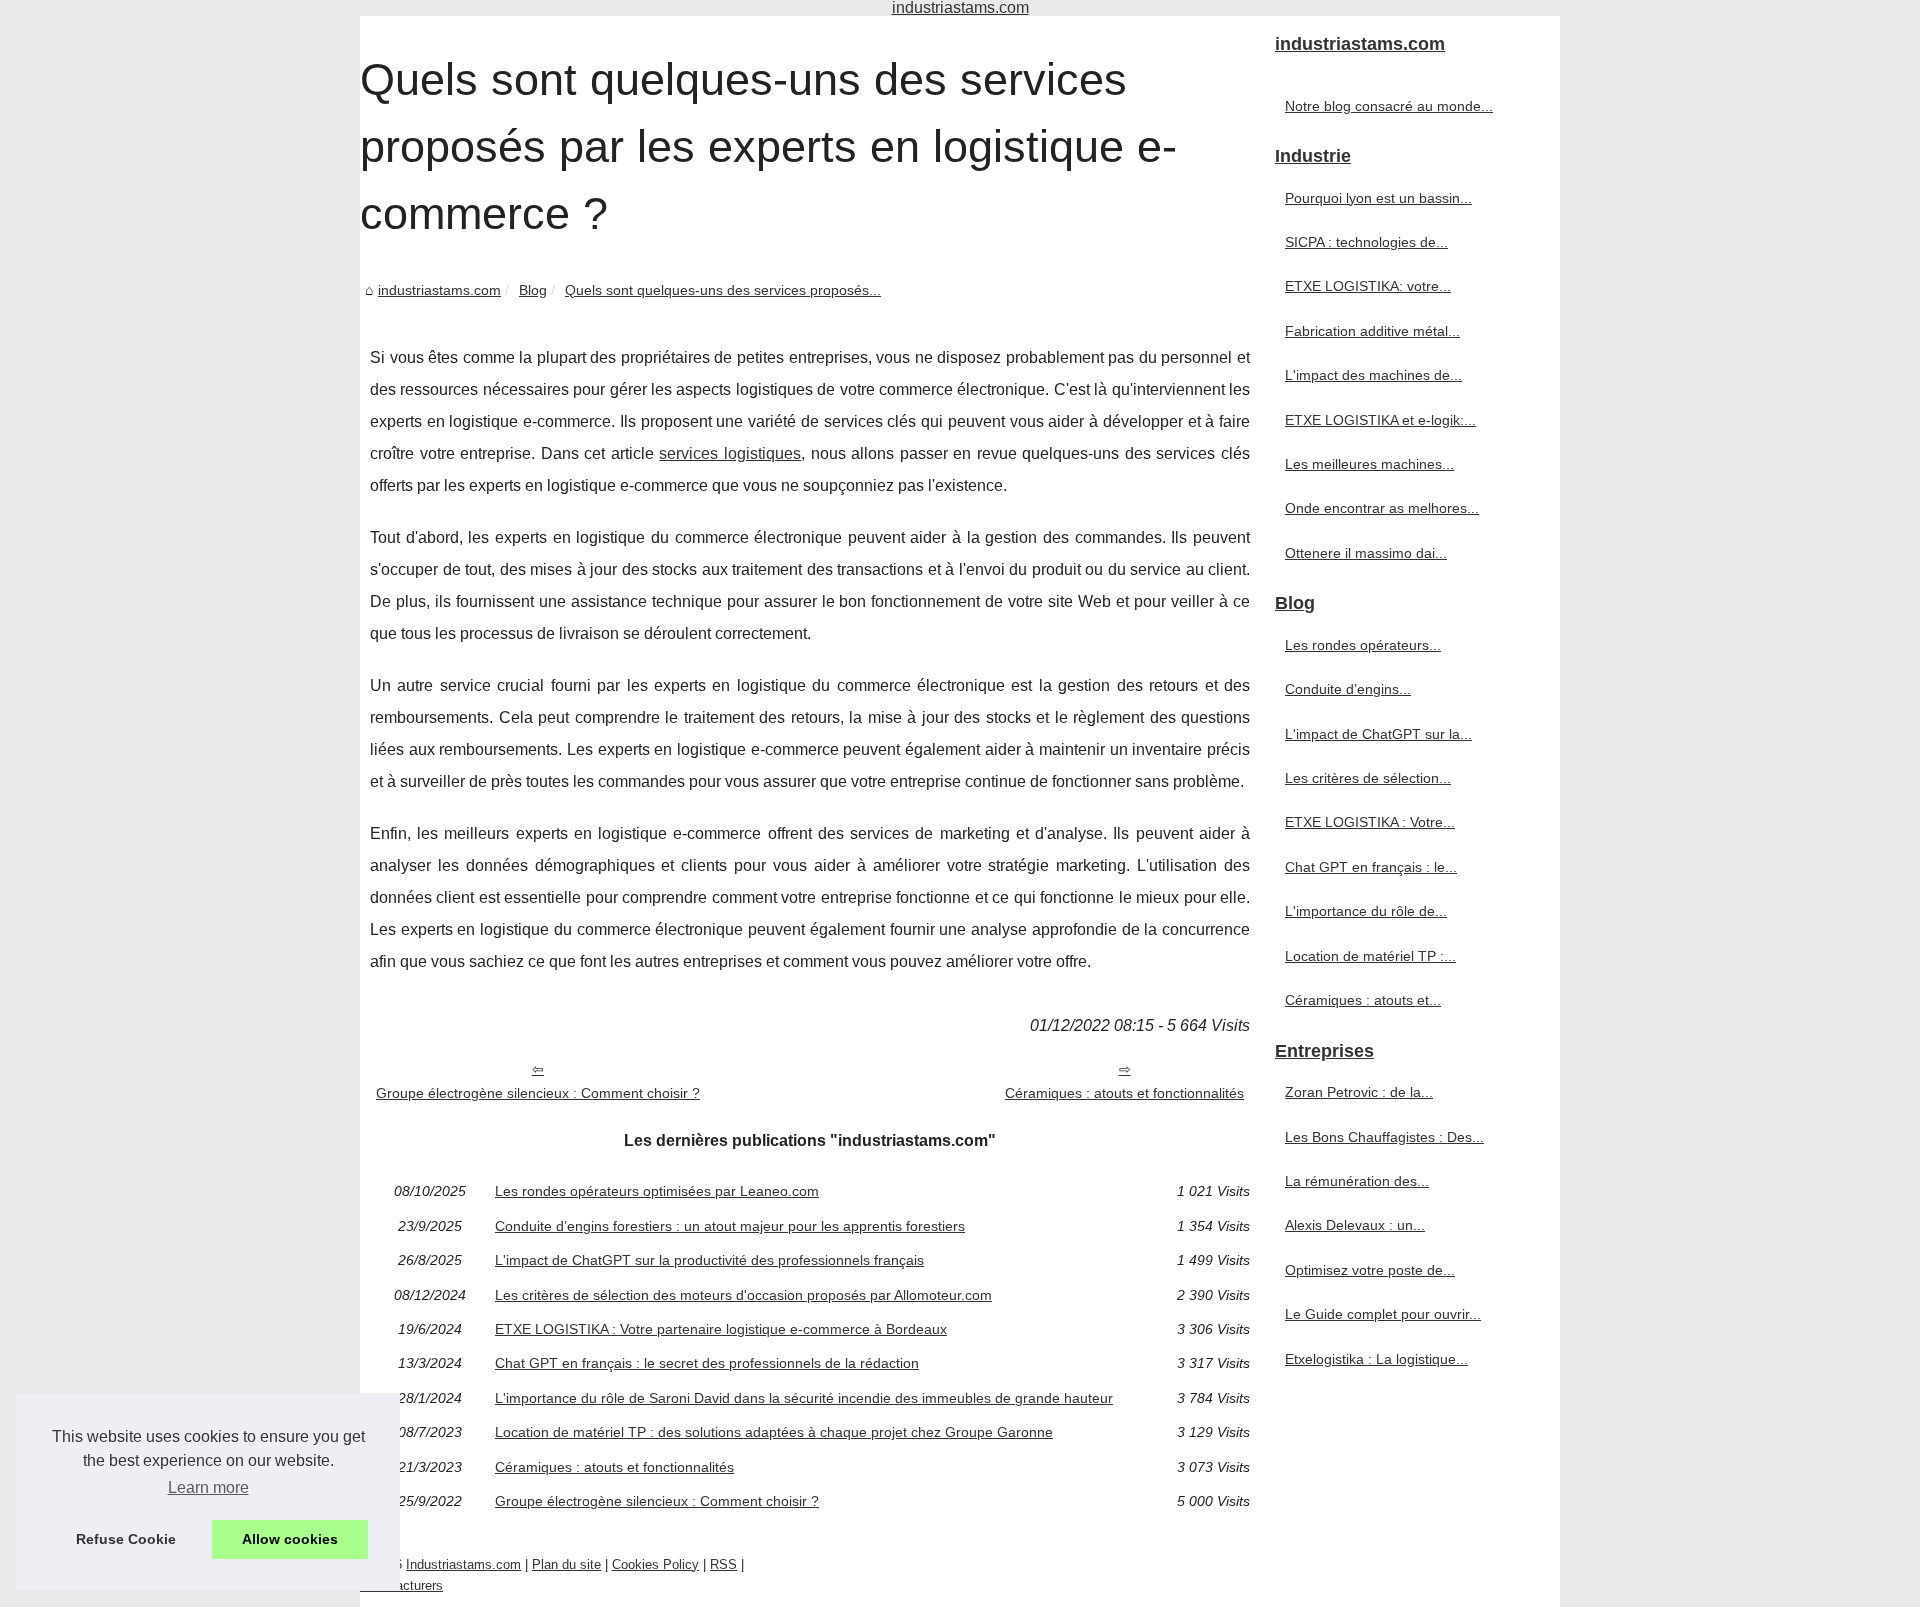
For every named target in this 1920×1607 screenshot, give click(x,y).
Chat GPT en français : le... (1371, 867)
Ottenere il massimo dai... (1366, 553)
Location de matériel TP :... (1370, 956)
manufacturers (401, 1585)
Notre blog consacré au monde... (1389, 106)
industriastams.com (439, 290)
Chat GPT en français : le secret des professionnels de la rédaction (707, 1363)
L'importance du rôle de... (1366, 911)
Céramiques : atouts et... (1363, 1000)
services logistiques (730, 453)
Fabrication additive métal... (1372, 331)
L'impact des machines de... (1373, 375)
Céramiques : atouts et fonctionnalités (1124, 1093)
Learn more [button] (208, 1487)
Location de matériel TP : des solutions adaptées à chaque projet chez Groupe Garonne (774, 1432)
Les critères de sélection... (1368, 778)
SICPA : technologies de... (1366, 242)
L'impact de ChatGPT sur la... (1378, 734)
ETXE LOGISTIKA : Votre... (1370, 822)
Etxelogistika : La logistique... (1376, 1359)
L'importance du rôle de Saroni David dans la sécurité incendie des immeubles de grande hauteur (804, 1398)
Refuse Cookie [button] (126, 1539)
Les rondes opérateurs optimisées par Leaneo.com (657, 1191)
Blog (533, 290)
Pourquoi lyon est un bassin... (1378, 198)
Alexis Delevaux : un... (1355, 1225)
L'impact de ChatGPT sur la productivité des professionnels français (709, 1260)
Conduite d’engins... (1348, 689)
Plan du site (566, 1564)
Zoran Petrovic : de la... (1359, 1092)
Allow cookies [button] (290, 1539)
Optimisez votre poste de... (1370, 1270)
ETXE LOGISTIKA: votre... (1368, 286)
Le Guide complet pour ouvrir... (1383, 1314)
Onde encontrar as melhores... (1382, 508)
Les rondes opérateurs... (1363, 645)
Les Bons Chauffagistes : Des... (1384, 1137)
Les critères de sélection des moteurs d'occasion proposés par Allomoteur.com (743, 1295)
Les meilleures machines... (1369, 464)
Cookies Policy (655, 1564)
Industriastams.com (463, 1564)
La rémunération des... (1357, 1181)
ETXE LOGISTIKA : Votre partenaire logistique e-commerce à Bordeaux (721, 1329)
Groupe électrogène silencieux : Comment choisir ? (538, 1093)
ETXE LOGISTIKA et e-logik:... (1380, 420)
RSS (723, 1564)
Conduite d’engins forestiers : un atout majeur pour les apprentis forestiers (730, 1226)
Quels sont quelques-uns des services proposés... (723, 290)
